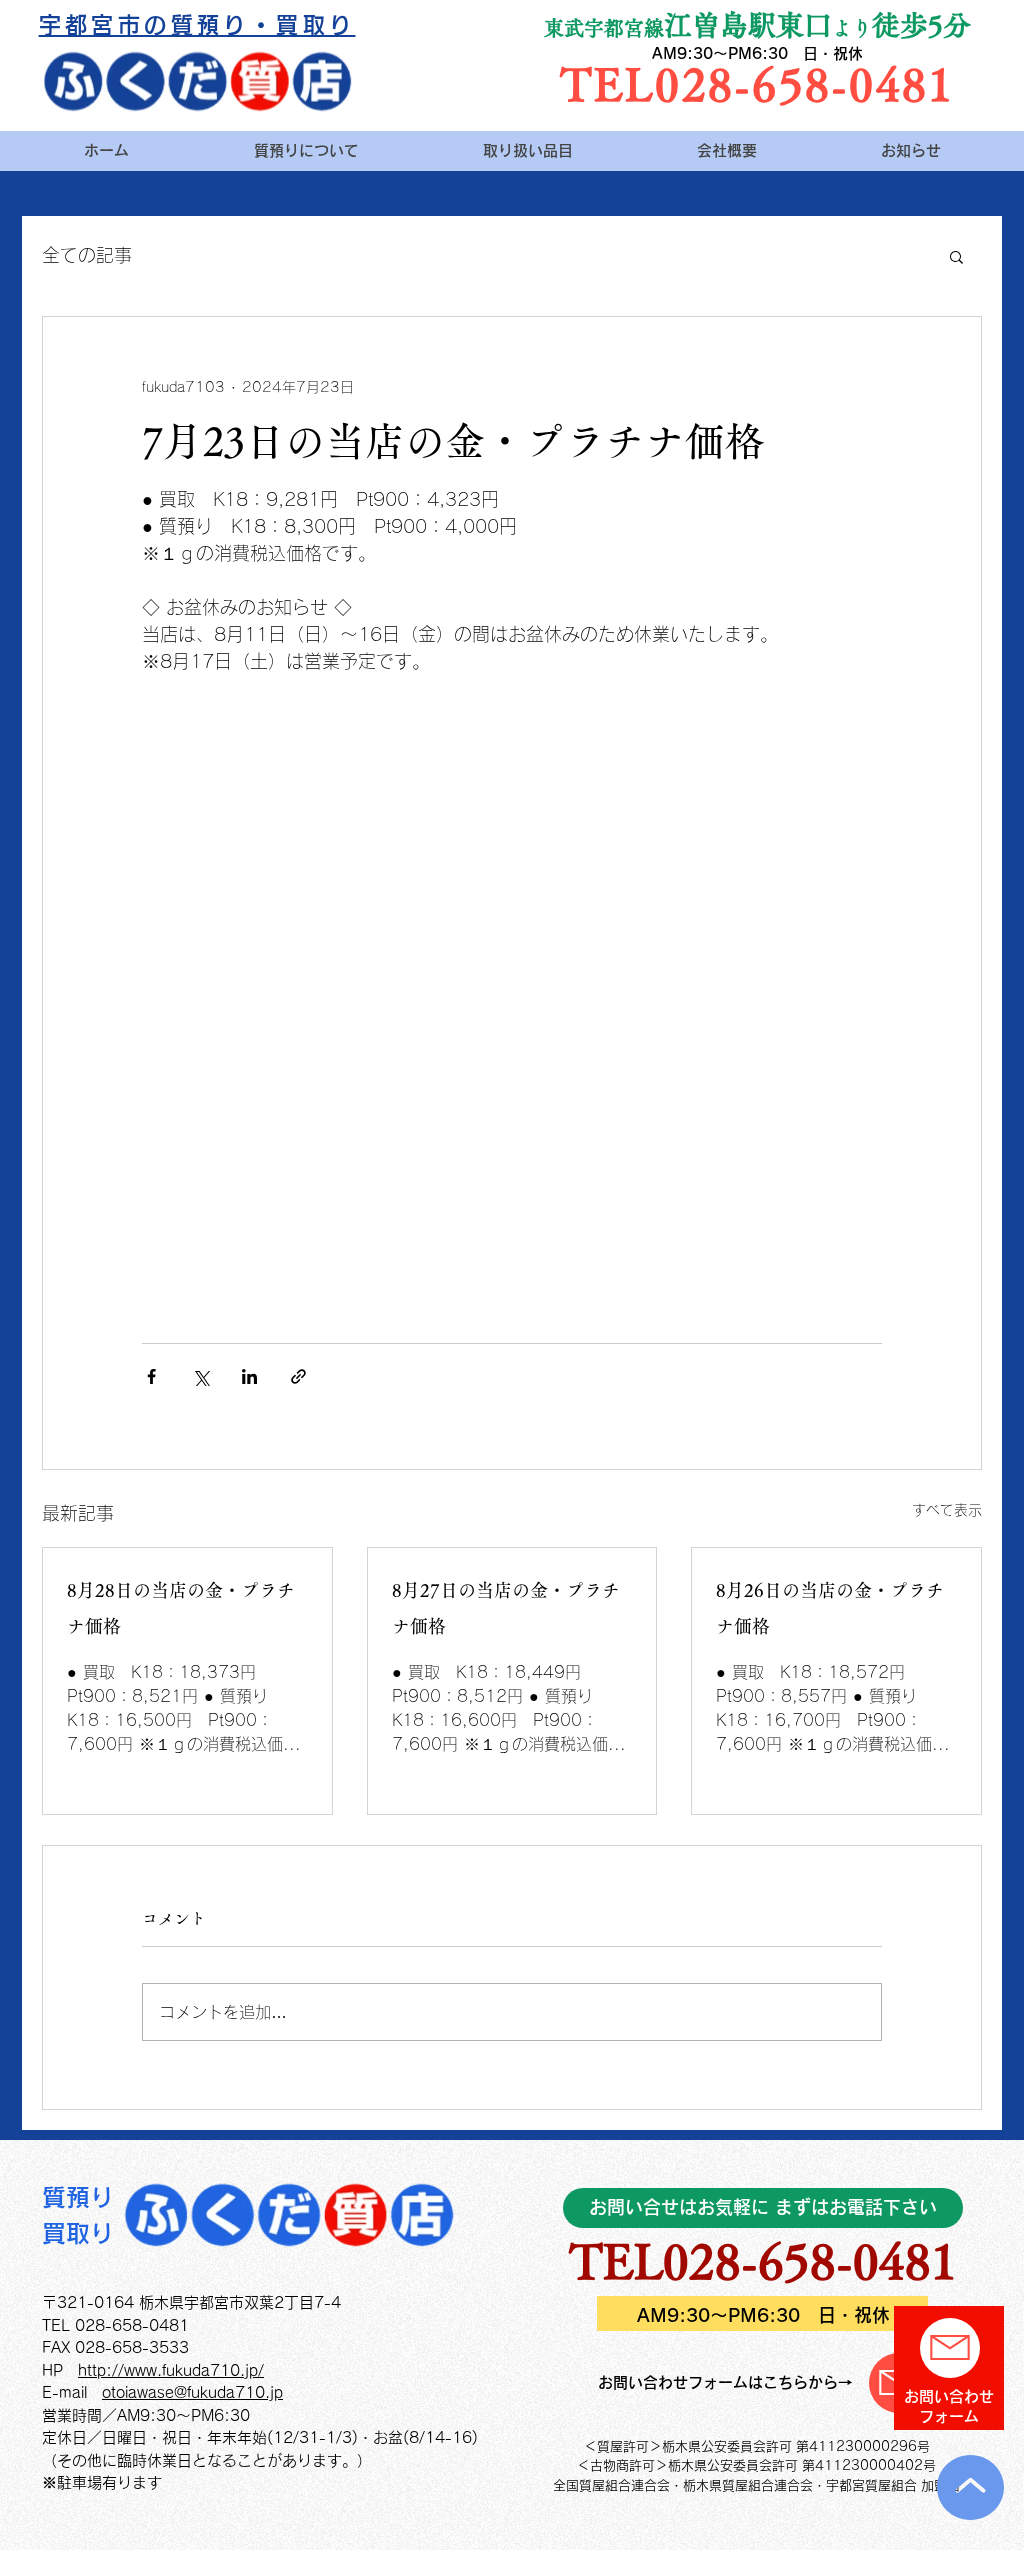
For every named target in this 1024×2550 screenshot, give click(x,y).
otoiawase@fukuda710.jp (192, 2392)
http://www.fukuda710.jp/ (171, 2370)
